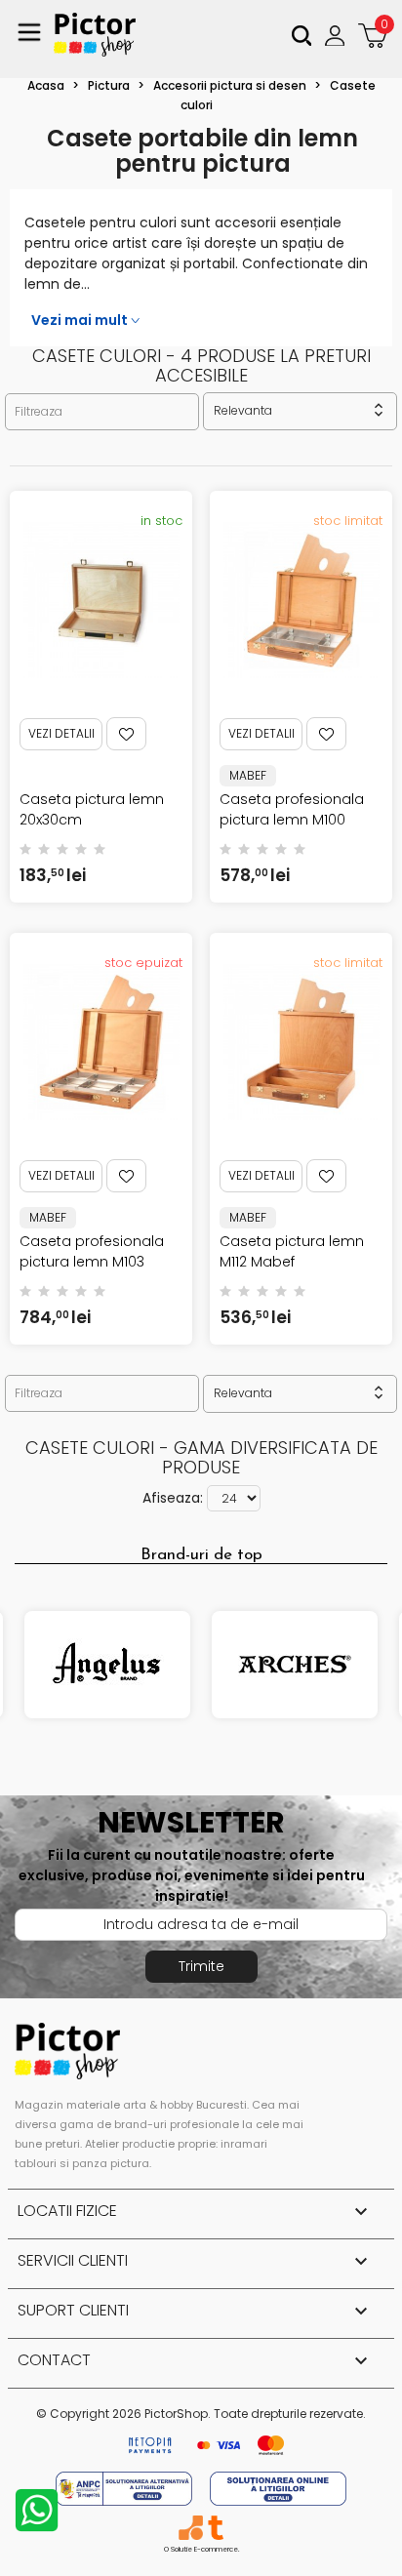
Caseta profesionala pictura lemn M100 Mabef (292, 820)
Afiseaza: (173, 1498)
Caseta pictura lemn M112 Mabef (292, 1251)
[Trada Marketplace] (215, 2528)
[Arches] (295, 1665)
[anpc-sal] (126, 2488)
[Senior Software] (191, 2528)
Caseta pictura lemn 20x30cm (92, 809)
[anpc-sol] (278, 2488)
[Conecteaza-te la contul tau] (337, 35)
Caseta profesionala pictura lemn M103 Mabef (92, 1262)
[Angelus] (107, 1665)
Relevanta (300, 410)
